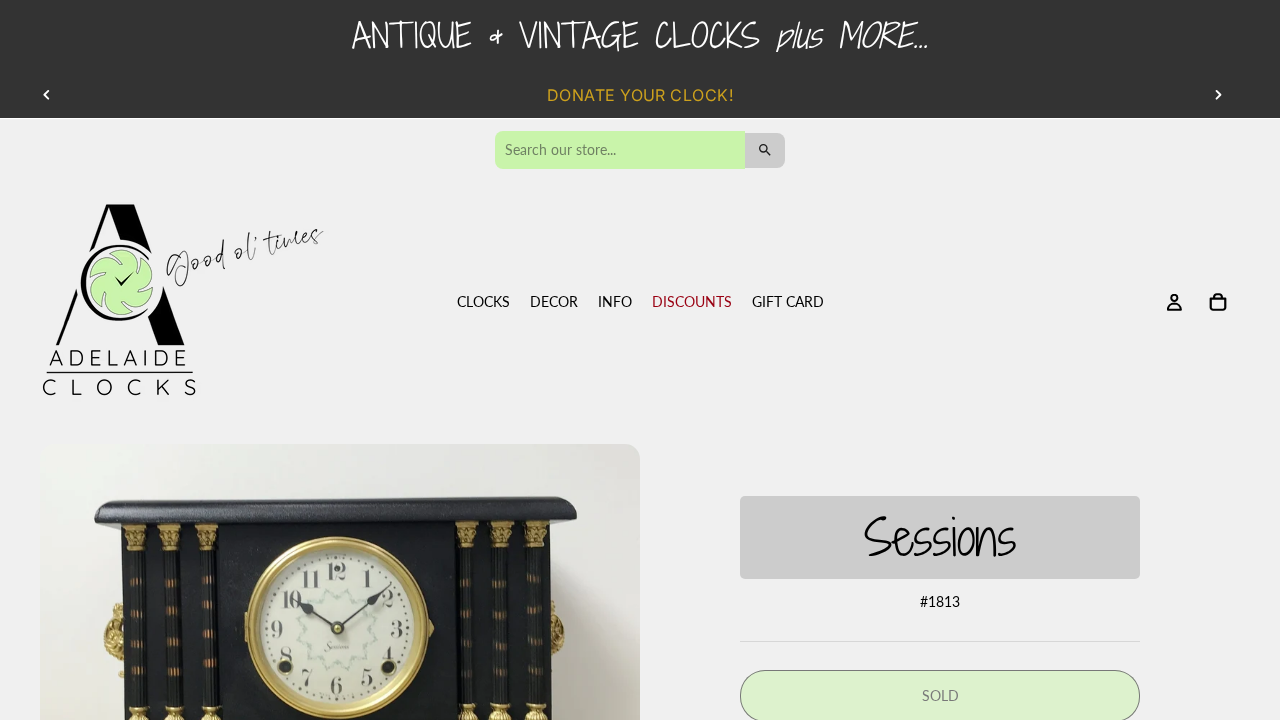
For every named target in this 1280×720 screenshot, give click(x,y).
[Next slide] (1218, 95)
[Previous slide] (47, 95)
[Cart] (1218, 303)
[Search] (765, 150)
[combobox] (620, 150)
